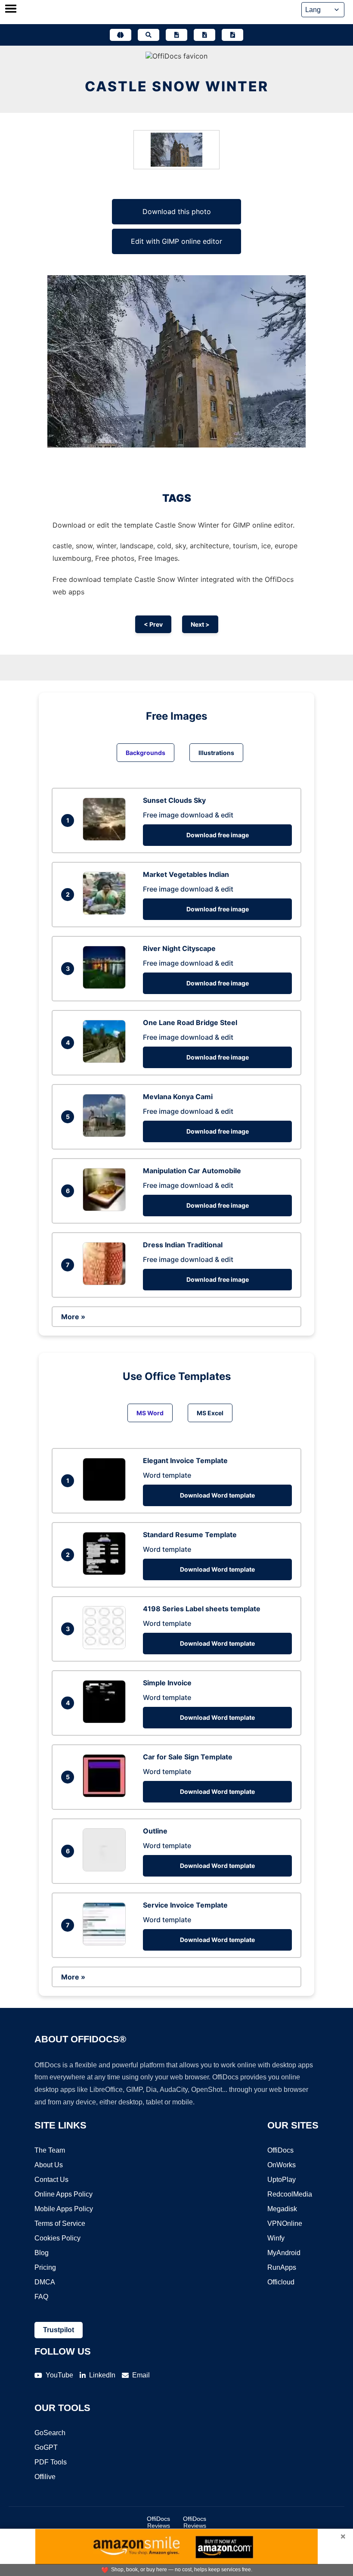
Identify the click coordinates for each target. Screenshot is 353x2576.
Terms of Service (60, 2223)
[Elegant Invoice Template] (106, 1498)
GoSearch (50, 2433)
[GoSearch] (149, 35)
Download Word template (217, 1495)
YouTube (59, 2375)
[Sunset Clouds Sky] (106, 838)
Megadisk (282, 2209)
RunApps (282, 2267)
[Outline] (106, 1869)
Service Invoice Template (185, 1905)
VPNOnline (285, 2223)
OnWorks (282, 2165)
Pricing (45, 2267)
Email (141, 2375)
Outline (155, 1831)
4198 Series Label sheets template (202, 1609)
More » (73, 1317)
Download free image (218, 835)
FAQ (41, 2297)
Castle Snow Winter (177, 86)
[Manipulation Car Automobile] (106, 1209)
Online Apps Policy (63, 2194)
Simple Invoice (167, 1683)
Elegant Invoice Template (185, 1460)
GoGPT (46, 2447)
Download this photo (177, 211)
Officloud (281, 2282)
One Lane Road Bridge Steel (190, 1022)
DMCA (45, 2282)
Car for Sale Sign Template (188, 1757)
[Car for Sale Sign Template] (106, 1795)
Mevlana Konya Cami (178, 1097)
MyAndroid (284, 2253)
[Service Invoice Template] (106, 1943)
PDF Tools (51, 2462)
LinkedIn (102, 2375)
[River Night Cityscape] (106, 986)
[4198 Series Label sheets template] (106, 1647)
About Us (49, 2165)
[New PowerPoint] (232, 35)
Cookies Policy (57, 2238)
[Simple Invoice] (106, 1721)
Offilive (45, 2477)
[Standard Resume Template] (106, 1572)
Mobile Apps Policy (64, 2209)
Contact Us (51, 2180)
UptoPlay (282, 2180)
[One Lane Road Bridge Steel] (106, 1060)
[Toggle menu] (11, 9)
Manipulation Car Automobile (192, 1171)
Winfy (276, 2238)
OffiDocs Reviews (158, 2522)
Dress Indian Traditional (183, 1245)
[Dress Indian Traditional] (106, 1283)
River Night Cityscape (179, 948)
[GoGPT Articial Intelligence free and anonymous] (121, 35)
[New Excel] (204, 35)
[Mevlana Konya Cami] (106, 1134)
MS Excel (210, 1413)
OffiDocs (280, 2150)
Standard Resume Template (190, 1535)
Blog (42, 2253)
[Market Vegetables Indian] (106, 912)
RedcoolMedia (290, 2194)
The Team (50, 2150)
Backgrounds (146, 753)
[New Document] (176, 35)
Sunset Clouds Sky (174, 800)
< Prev (153, 624)
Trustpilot (59, 2330)
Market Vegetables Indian (186, 874)
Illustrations (216, 753)
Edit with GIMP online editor (176, 241)
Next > (200, 624)
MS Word (150, 1413)
